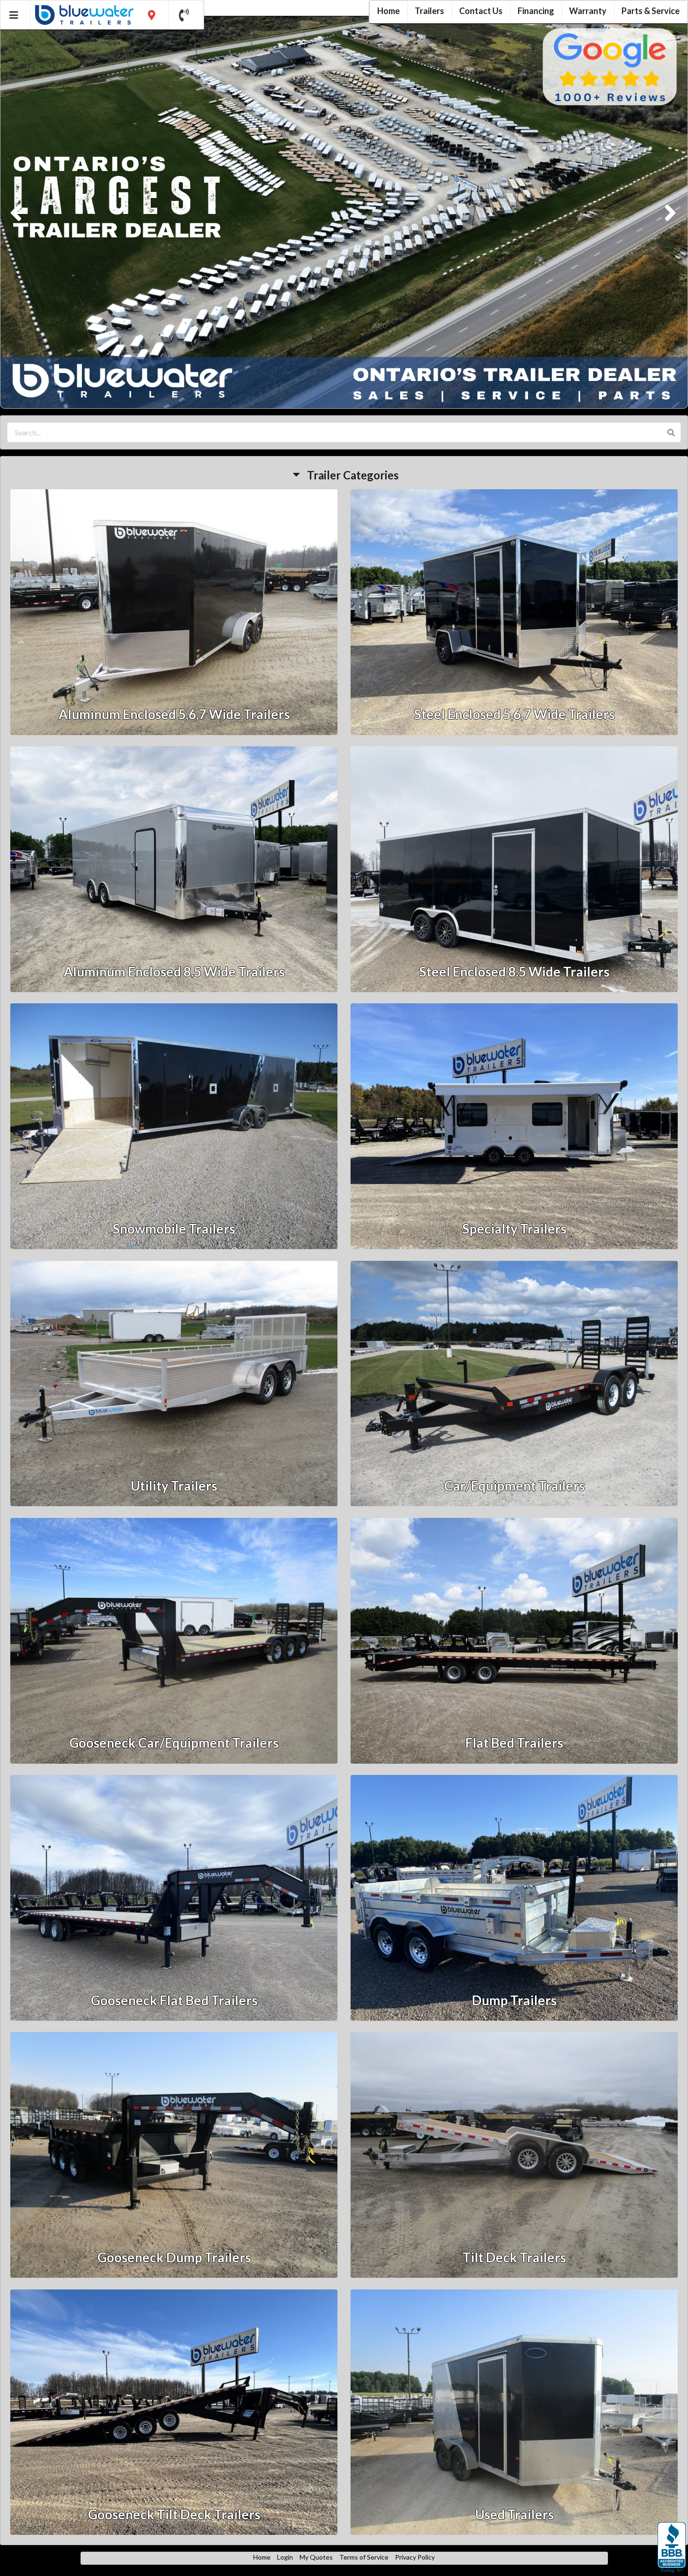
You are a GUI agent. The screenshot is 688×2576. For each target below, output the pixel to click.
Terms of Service (364, 2558)
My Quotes (316, 2558)
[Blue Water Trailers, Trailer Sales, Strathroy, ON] (672, 2548)
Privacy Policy (415, 2558)
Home (262, 2558)
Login (285, 2558)
